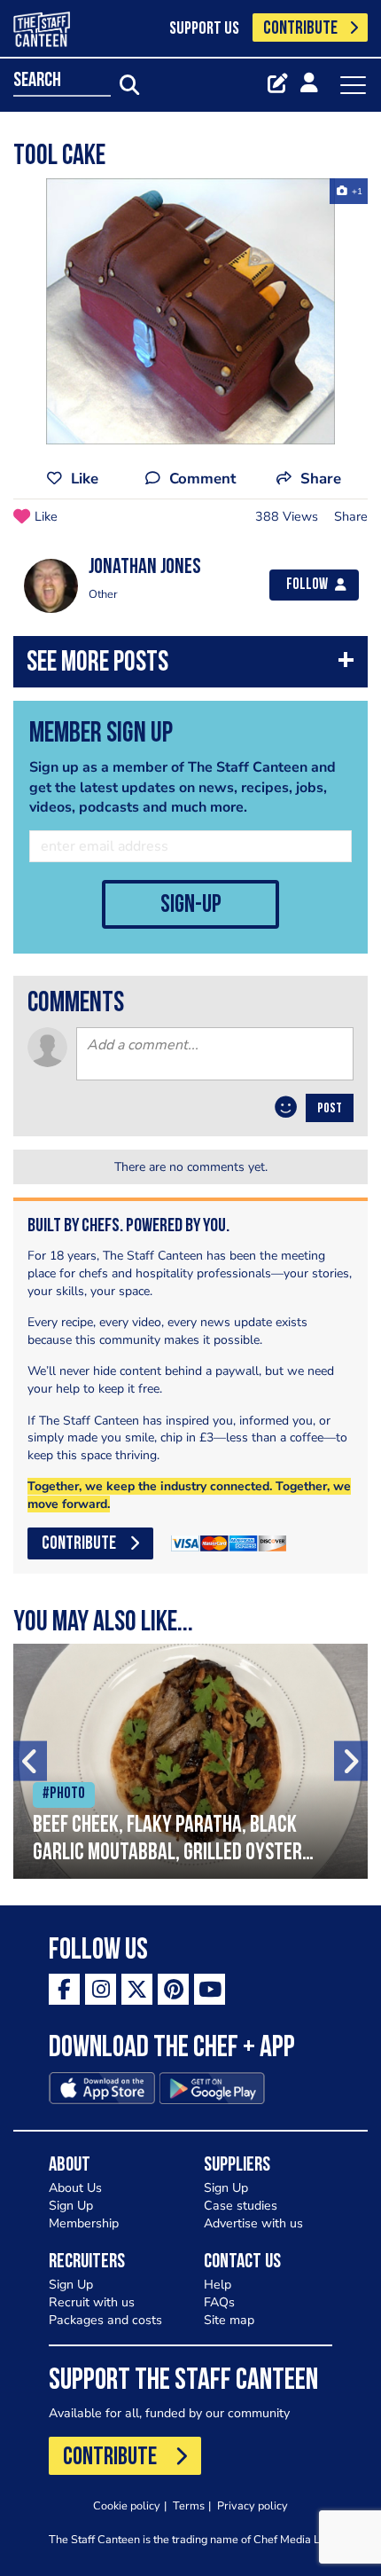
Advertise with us (253, 2223)
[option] (190, 311)
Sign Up (71, 2206)
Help (218, 2285)
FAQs (219, 2302)
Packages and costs (105, 2320)
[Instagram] (101, 1989)
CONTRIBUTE (300, 29)
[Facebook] (64, 1989)
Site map (229, 2320)
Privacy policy (253, 2505)
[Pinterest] (173, 1989)
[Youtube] (210, 1989)
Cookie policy (127, 2505)
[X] (137, 1989)
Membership (84, 2223)
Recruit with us (92, 2302)
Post (330, 1109)
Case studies (241, 2206)
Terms (189, 2505)
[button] (190, 666)
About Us (75, 2188)
